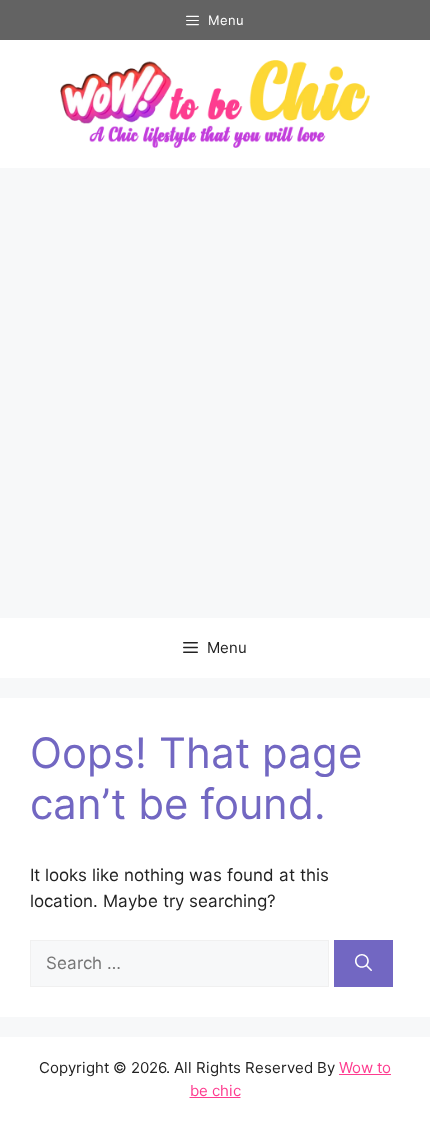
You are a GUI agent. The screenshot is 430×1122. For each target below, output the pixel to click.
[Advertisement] (215, 393)
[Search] (363, 964)
